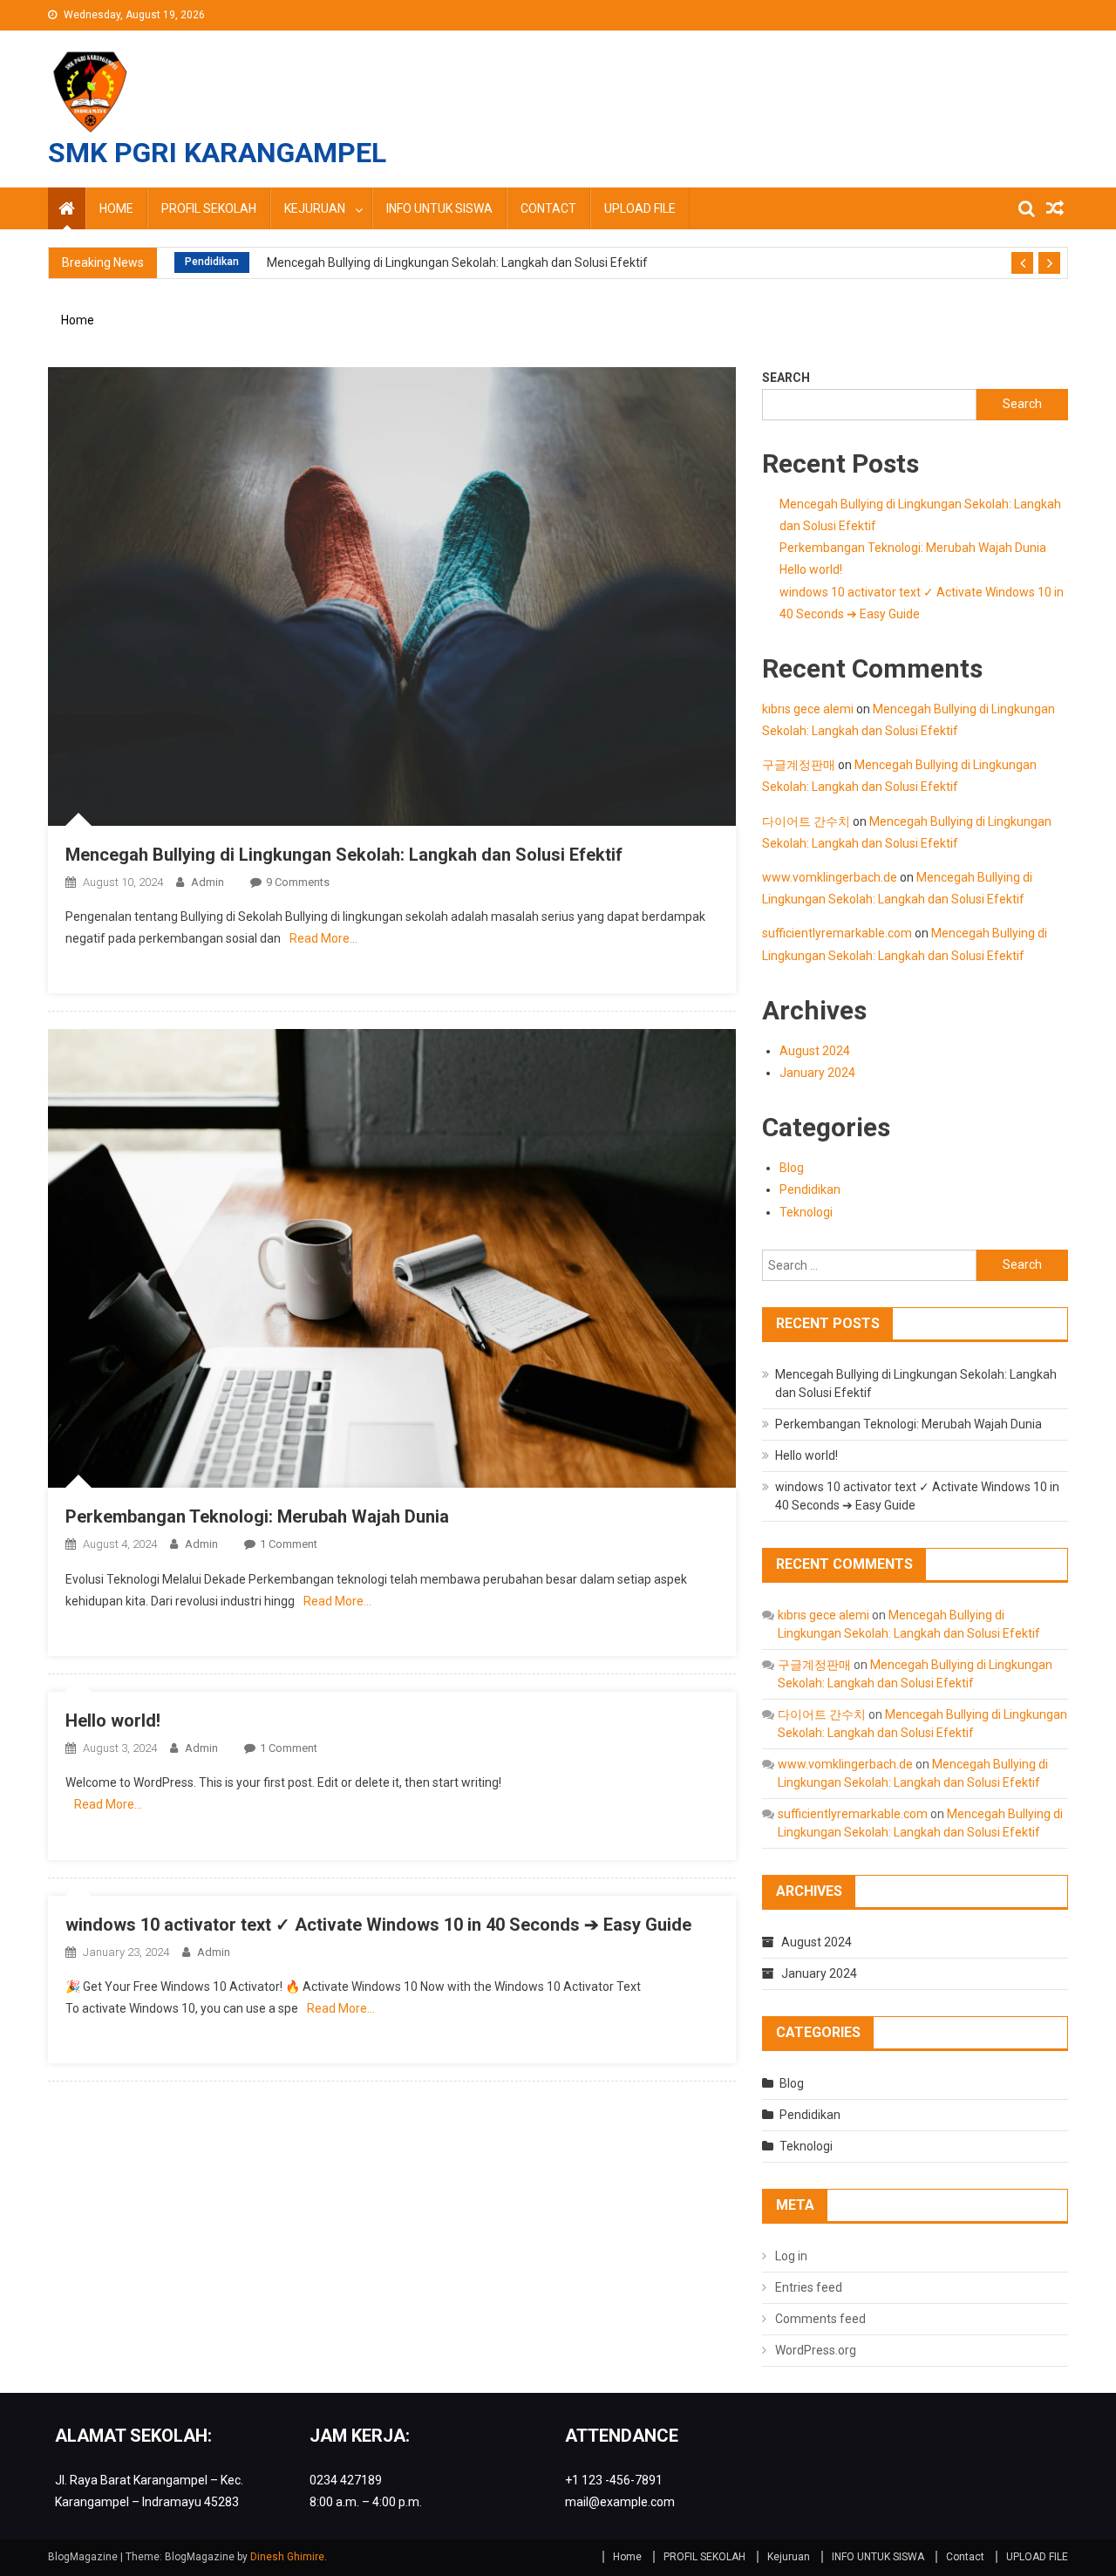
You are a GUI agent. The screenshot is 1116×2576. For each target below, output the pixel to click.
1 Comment (289, 1544)
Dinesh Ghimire (287, 2557)
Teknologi (806, 1212)
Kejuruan (315, 208)
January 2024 (817, 1073)
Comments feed (820, 2319)
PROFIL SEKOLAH (209, 208)
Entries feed (809, 2287)
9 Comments (298, 882)
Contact (548, 208)
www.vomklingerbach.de (830, 877)
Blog (792, 1168)
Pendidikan (212, 262)
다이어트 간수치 (806, 821)
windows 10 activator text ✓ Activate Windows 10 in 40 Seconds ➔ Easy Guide (378, 1925)
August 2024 (815, 1051)
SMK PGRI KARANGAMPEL (217, 153)
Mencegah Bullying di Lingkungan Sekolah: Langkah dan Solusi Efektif (457, 262)
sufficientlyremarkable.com (837, 933)
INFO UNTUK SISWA (439, 208)
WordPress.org (816, 2350)
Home (116, 208)
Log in (791, 2256)
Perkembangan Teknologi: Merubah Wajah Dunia (257, 1516)
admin (208, 882)
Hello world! (113, 1721)
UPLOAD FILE (640, 208)
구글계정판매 (799, 765)
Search (786, 378)
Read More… (323, 938)
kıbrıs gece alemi (808, 709)
